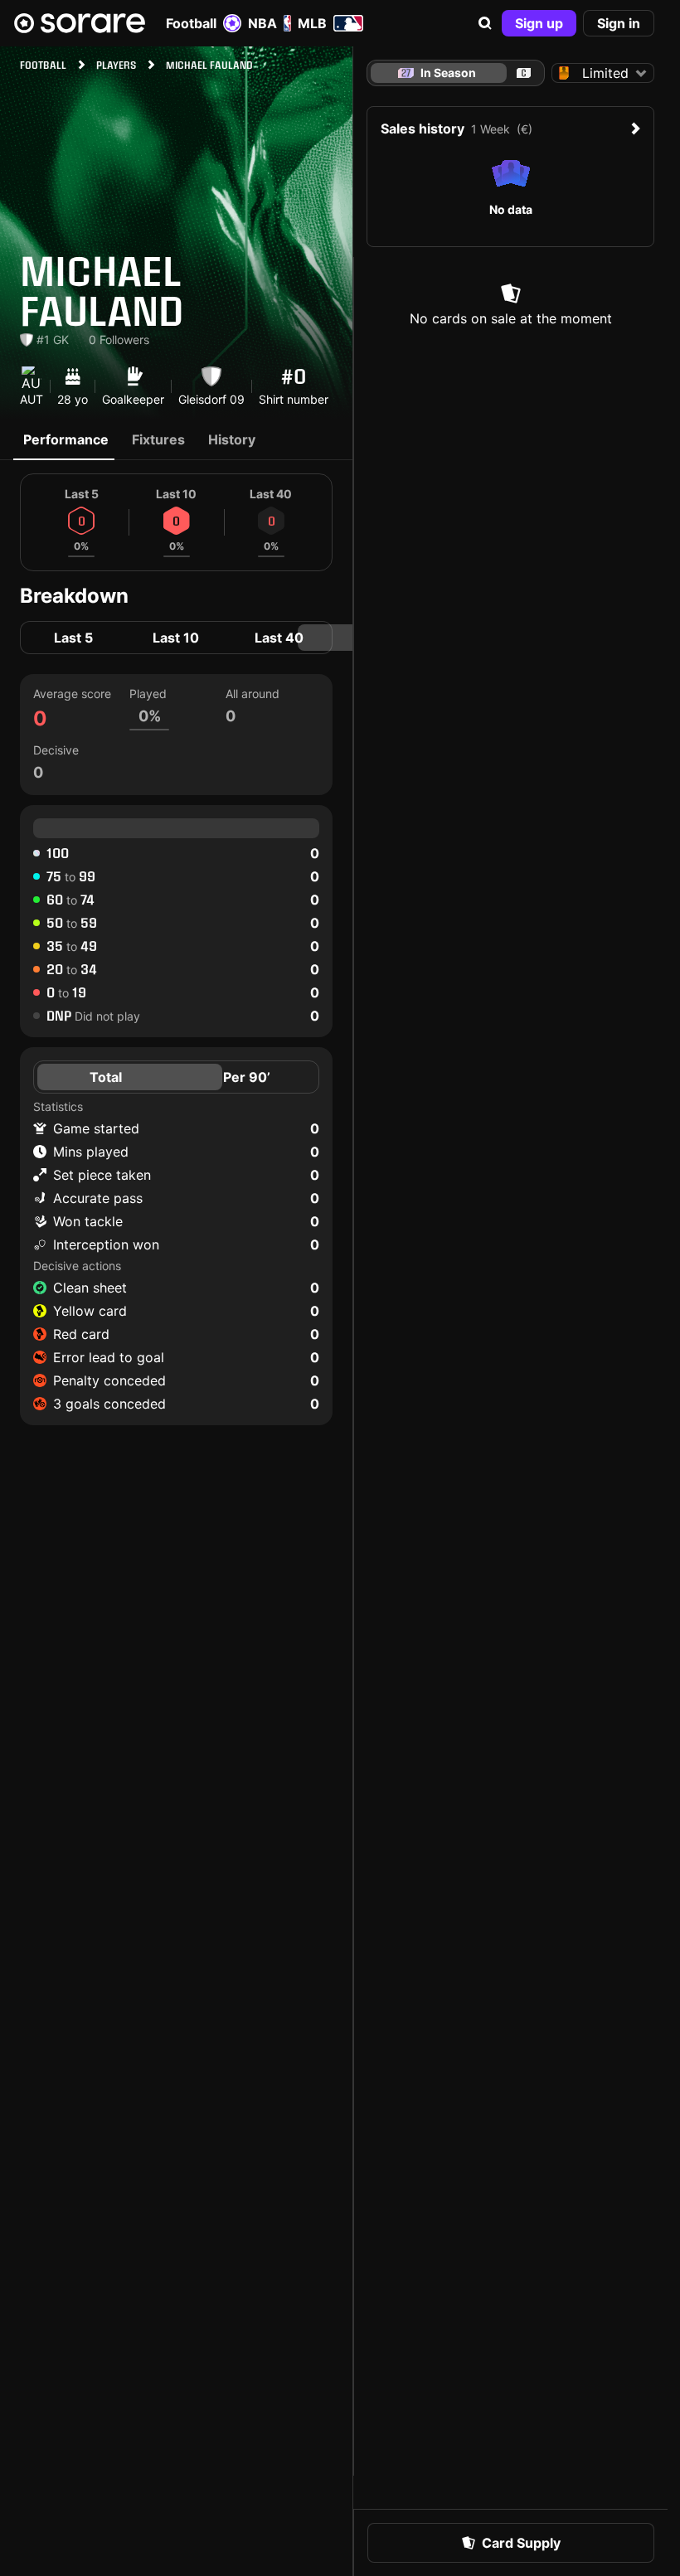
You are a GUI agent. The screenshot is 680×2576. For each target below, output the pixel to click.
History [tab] (232, 439)
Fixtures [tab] (158, 439)
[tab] (524, 73)
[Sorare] (80, 23)
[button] (485, 23)
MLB (312, 23)
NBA (262, 23)
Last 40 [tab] (279, 638)
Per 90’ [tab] (247, 1077)
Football (191, 23)
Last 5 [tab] (73, 638)
